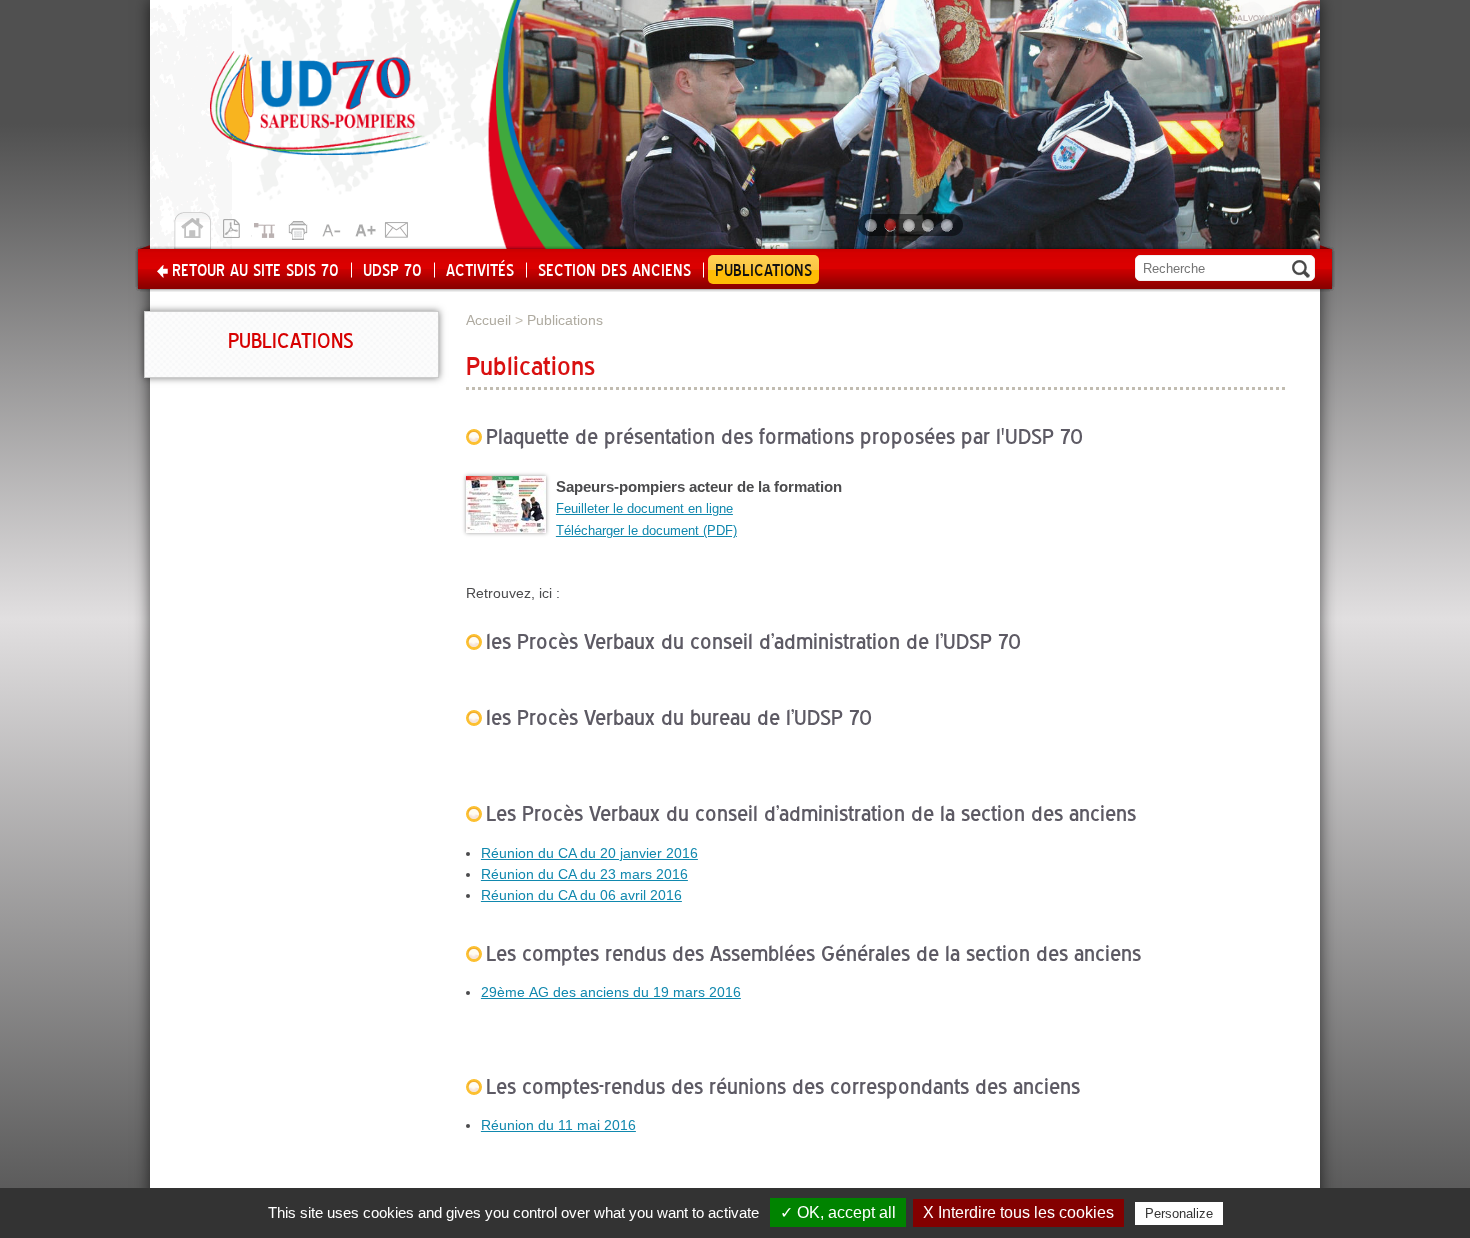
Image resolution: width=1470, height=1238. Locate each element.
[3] (910, 224)
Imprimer (301, 227)
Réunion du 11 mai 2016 (558, 1125)
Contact (397, 227)
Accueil (192, 231)
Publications (763, 271)
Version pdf (237, 227)
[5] (948, 224)
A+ (365, 227)
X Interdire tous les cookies (1018, 1212)
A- (333, 227)
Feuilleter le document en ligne (644, 509)
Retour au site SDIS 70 (255, 271)
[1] (872, 224)
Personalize (1179, 1213)
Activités (480, 271)
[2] (891, 224)
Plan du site (269, 227)
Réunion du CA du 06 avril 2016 (581, 895)
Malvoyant (1268, 15)
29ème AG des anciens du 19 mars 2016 (611, 992)
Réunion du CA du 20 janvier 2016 (589, 853)
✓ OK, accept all (838, 1212)
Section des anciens (614, 271)
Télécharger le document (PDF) (646, 531)
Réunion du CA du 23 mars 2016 (584, 874)
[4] (929, 224)
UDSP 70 (392, 271)
